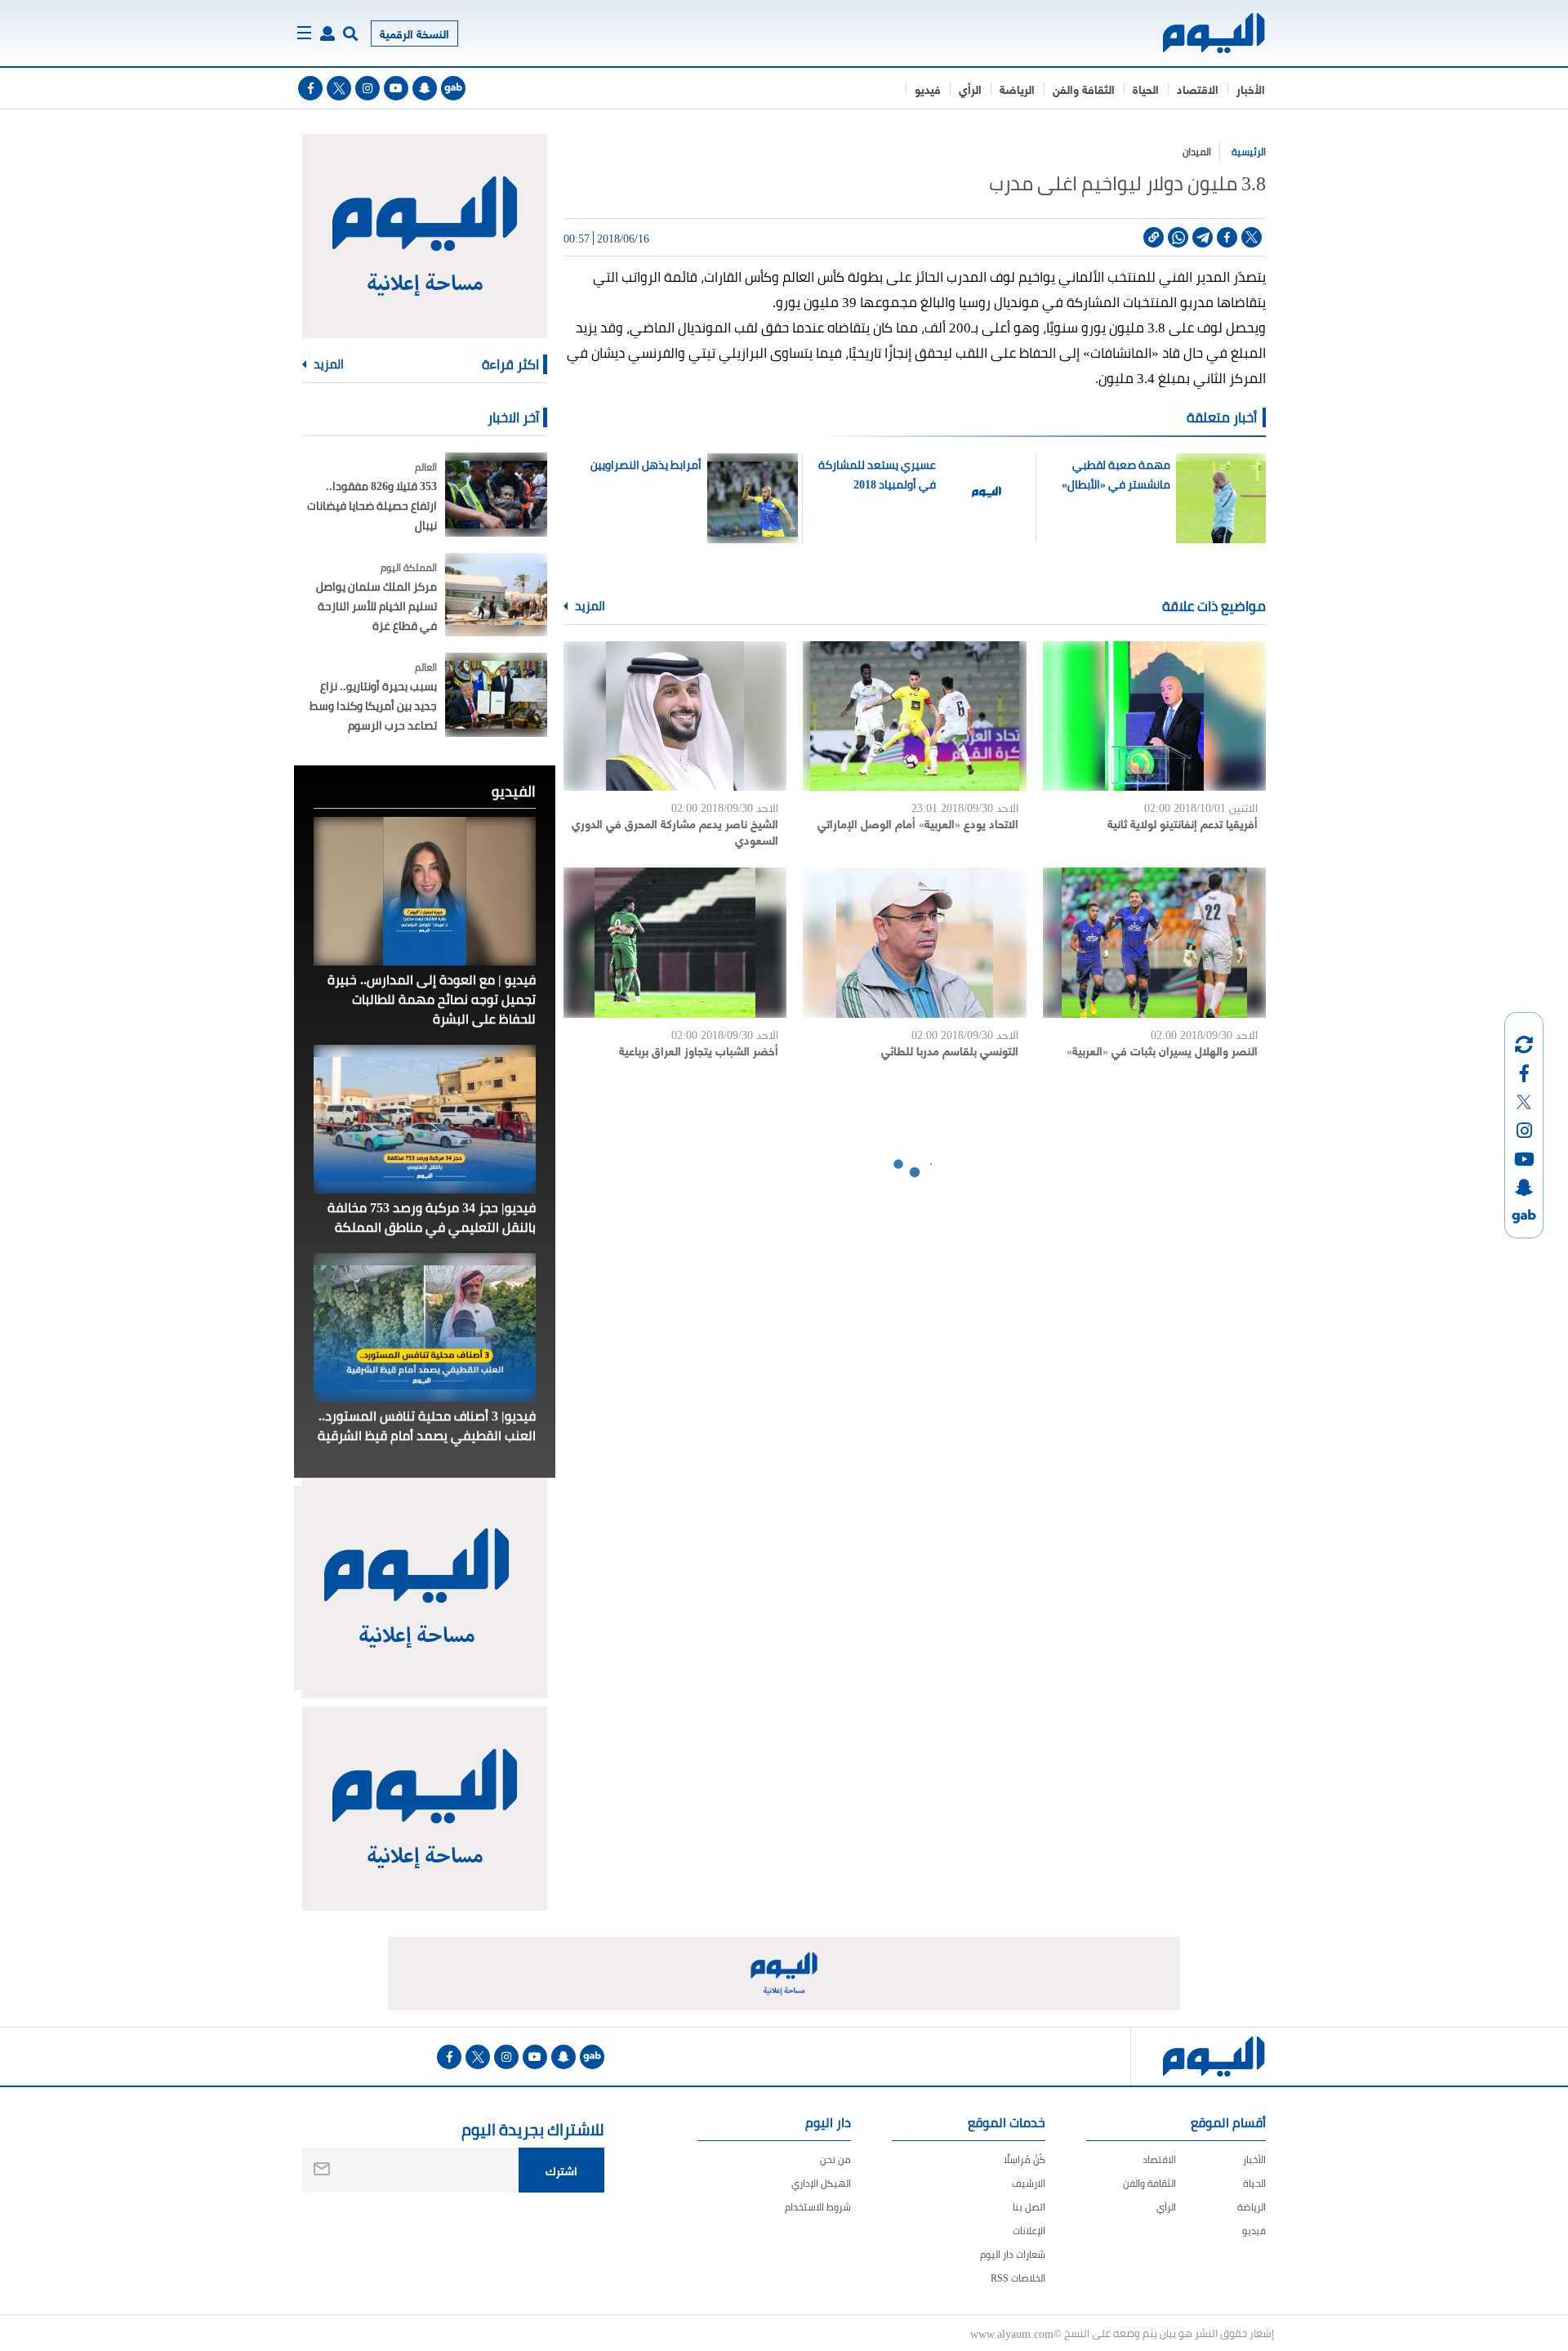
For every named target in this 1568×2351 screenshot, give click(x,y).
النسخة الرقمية (414, 33)
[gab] (453, 88)
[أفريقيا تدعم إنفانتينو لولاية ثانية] (1154, 716)
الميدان (1197, 152)
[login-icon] (327, 33)
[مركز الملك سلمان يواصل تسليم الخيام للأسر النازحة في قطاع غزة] (496, 595)
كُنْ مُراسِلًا (1025, 2159)
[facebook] (310, 88)
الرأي (970, 89)
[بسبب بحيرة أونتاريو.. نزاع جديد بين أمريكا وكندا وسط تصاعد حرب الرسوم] (496, 695)
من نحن (835, 2159)
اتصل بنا (1029, 2207)
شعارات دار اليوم (1013, 2254)
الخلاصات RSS (1018, 2278)
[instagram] (367, 88)
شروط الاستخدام (818, 2207)
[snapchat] (425, 88)
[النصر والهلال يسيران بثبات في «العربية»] (1154, 942)
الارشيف (1029, 2183)
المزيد (589, 606)
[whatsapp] (1178, 237)
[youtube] (396, 88)
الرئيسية (1249, 152)
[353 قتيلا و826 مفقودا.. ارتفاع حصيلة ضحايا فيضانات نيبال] (496, 495)
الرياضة (1017, 89)
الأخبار (1251, 89)
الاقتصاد (1198, 89)
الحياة (1146, 89)
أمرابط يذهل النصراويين (646, 465)
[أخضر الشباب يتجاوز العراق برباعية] (675, 942)
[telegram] (1203, 237)
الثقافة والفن (1084, 89)
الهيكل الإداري (821, 2183)
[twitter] (339, 88)
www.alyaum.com (1012, 2333)
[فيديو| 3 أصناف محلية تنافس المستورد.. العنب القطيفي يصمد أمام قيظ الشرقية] (425, 1327)
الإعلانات (1029, 2231)
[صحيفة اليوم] (1199, 33)
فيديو (928, 89)
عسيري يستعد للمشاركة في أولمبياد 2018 (877, 475)
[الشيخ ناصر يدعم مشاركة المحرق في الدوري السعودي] (675, 716)
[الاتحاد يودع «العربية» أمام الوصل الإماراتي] (914, 716)
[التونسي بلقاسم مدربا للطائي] (914, 942)
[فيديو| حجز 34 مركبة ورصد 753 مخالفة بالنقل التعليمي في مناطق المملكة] (425, 1119)
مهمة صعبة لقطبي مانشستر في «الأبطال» (1116, 475)
